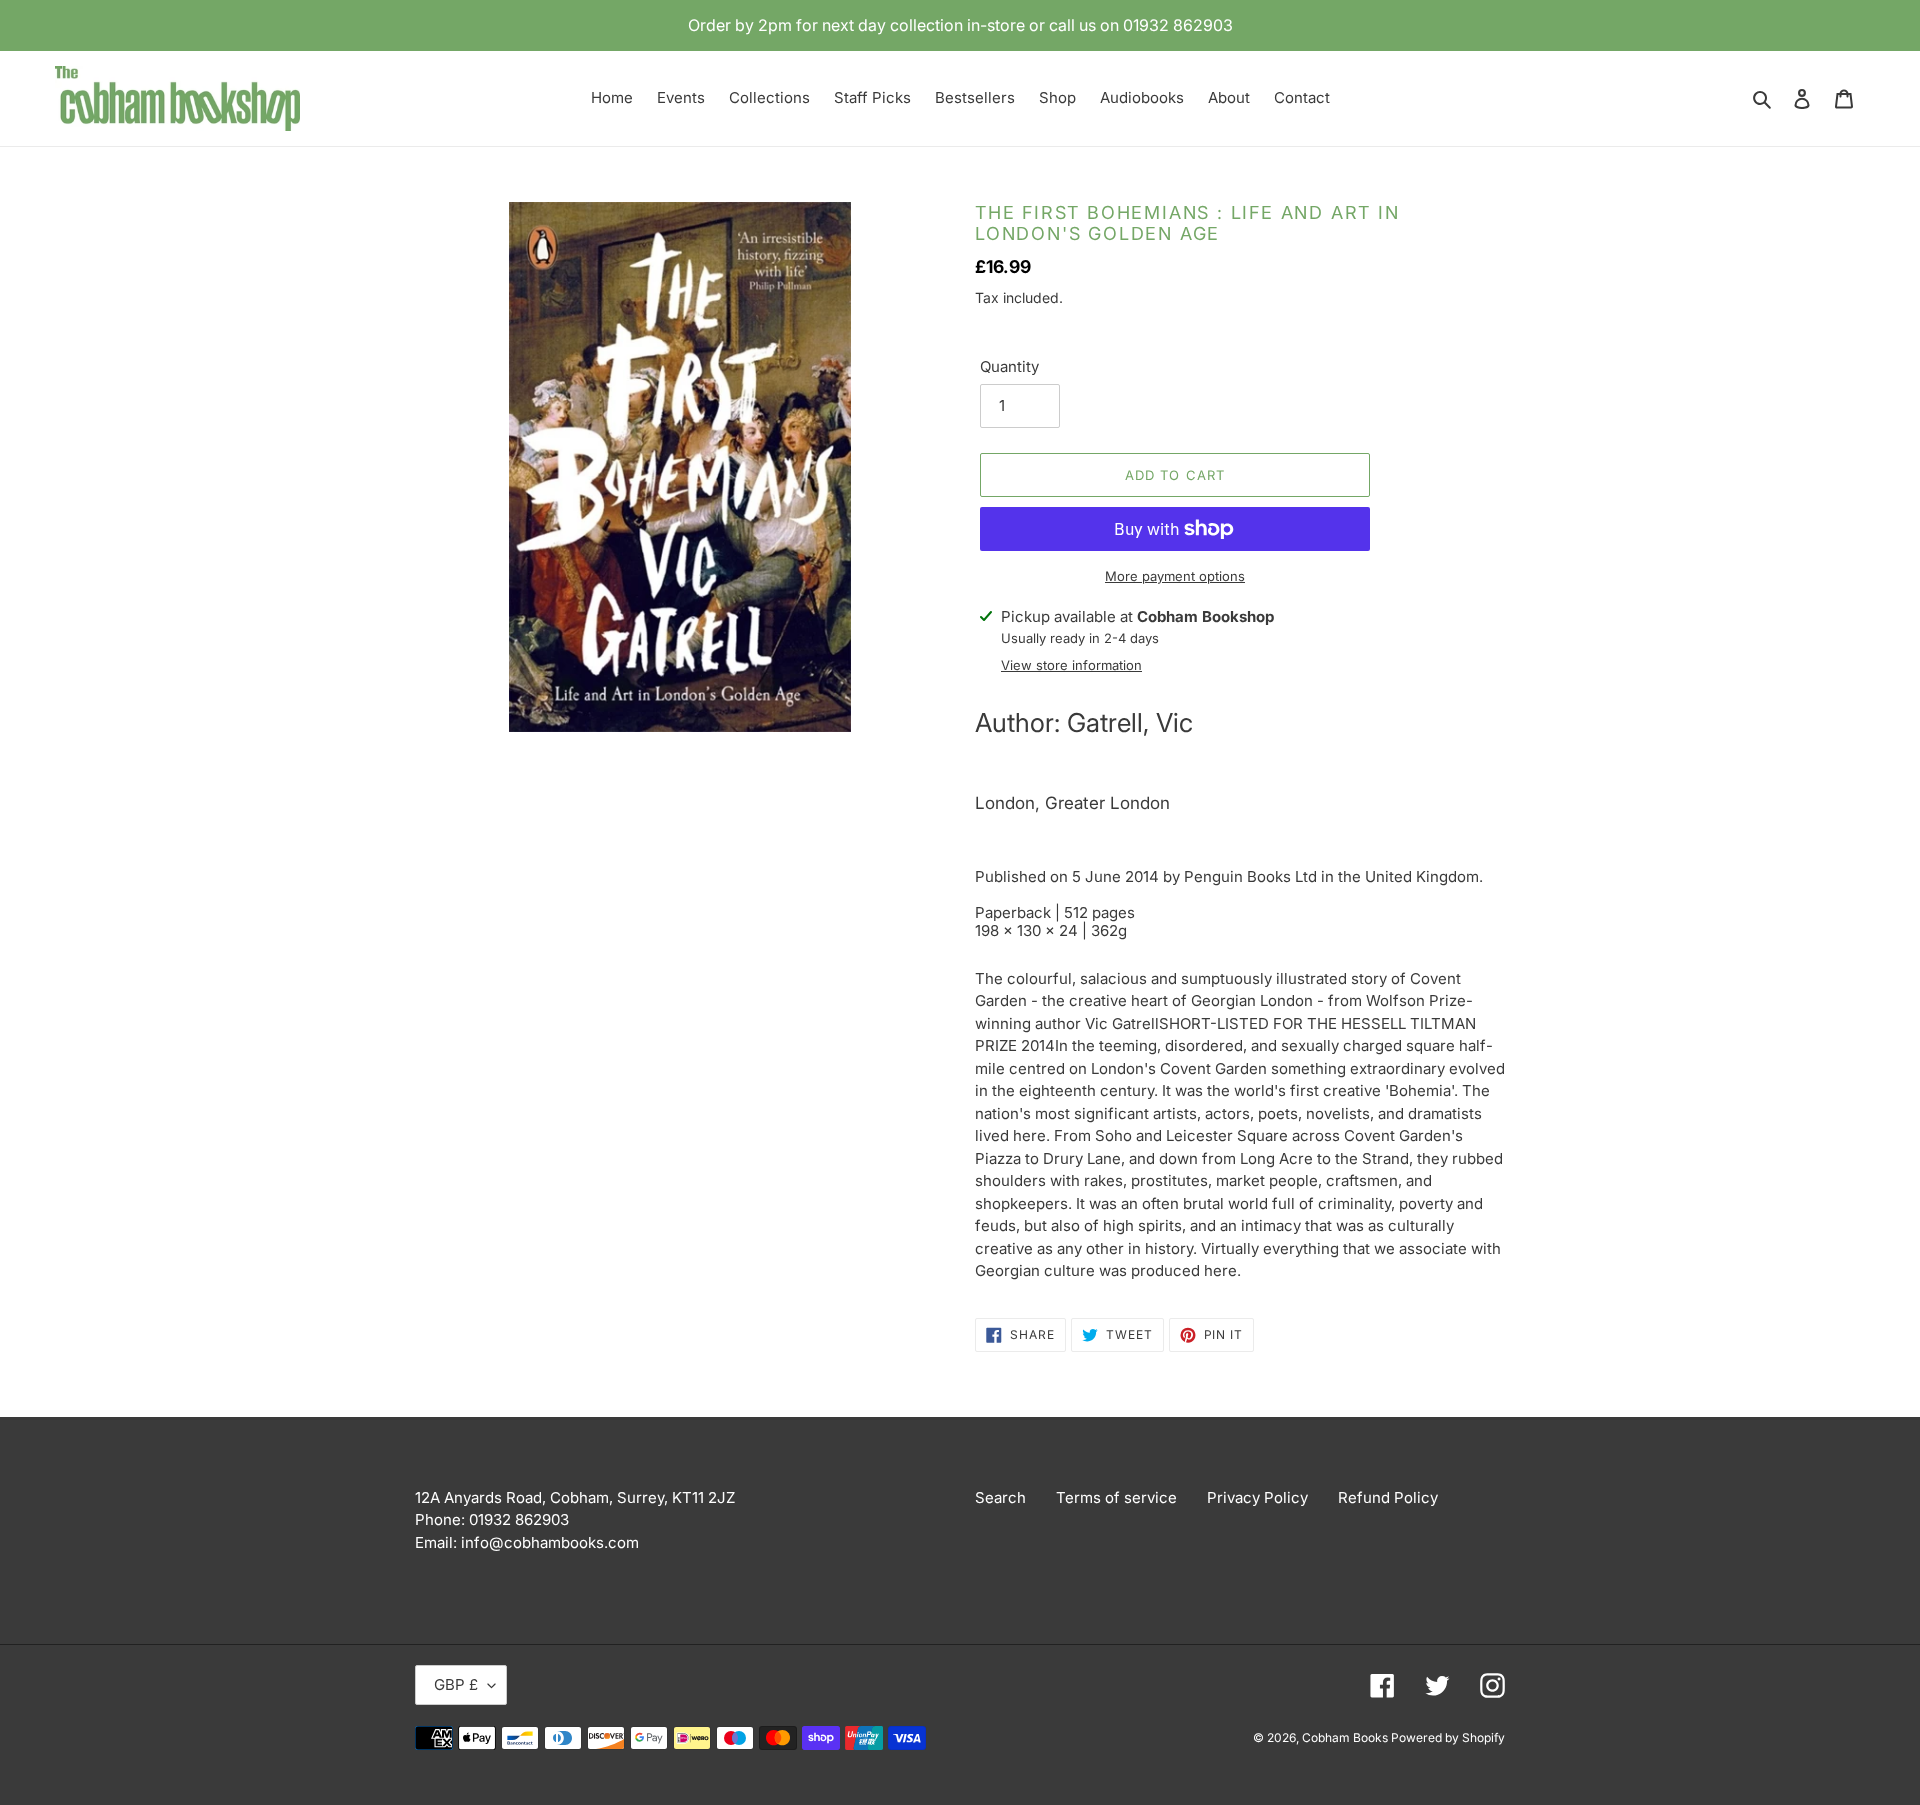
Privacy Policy (1257, 1497)
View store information (1071, 665)
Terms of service (1116, 1497)
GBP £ (456, 1684)
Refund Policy (1388, 1497)
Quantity (1009, 366)
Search (1000, 1497)
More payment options (1175, 576)
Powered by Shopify (1448, 1737)
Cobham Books (1346, 1737)
